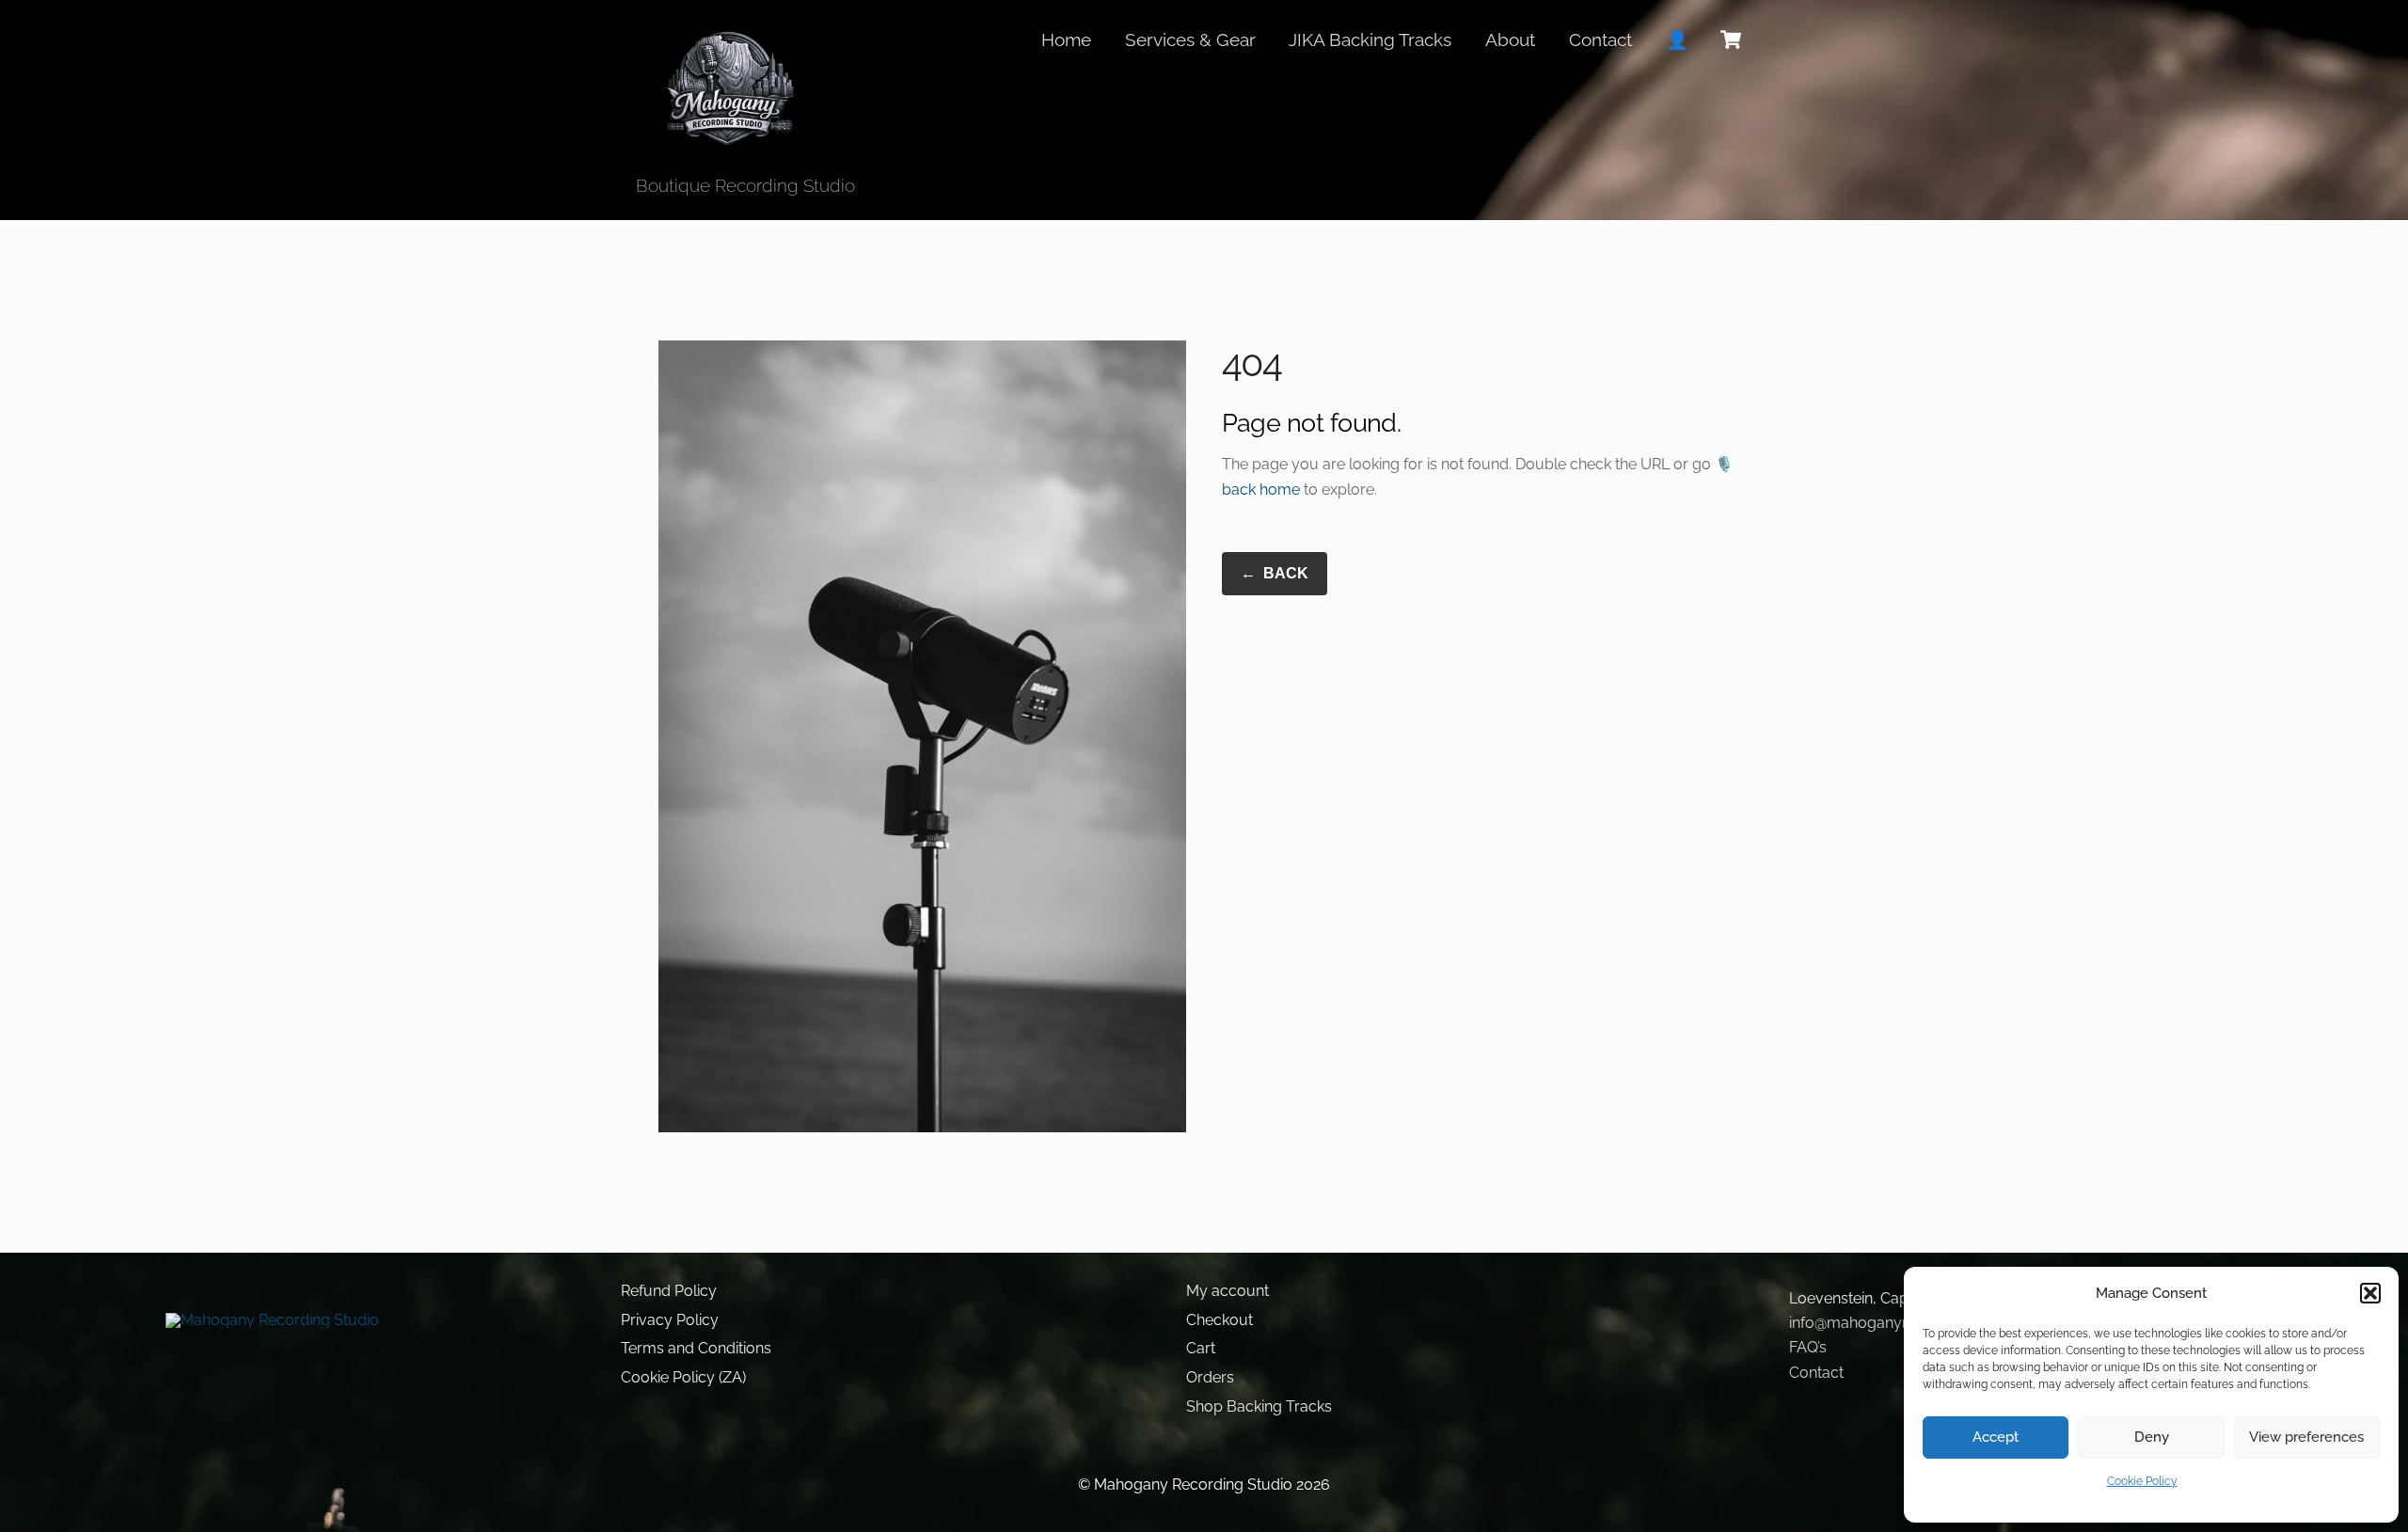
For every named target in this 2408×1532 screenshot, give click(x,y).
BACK (1275, 573)
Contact (1600, 39)
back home (1261, 490)
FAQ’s (1808, 1347)
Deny (2152, 1437)
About (1510, 39)
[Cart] (1731, 39)
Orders (1210, 1377)
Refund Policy (669, 1291)
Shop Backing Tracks (1259, 1406)
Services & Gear (1190, 39)
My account (1228, 1291)
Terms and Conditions (696, 1348)
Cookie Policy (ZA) (683, 1377)
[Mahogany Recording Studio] (729, 140)
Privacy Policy (670, 1320)
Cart (1201, 1348)
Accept (1996, 1437)
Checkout (1220, 1320)
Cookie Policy (2142, 1481)
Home (1066, 39)
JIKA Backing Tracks (1370, 39)
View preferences (2306, 1437)
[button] (2370, 1293)
